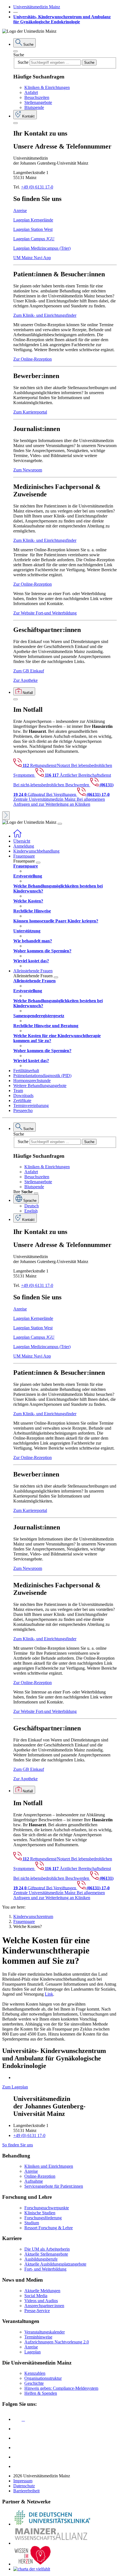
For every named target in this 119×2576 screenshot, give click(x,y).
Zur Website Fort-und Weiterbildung (45, 613)
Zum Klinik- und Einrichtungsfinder (45, 315)
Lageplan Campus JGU (34, 239)
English (31, 1211)
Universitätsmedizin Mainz (37, 7)
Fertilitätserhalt (26, 1071)
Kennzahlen (35, 2373)
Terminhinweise (38, 2337)
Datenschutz (24, 2486)
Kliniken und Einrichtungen (49, 2166)
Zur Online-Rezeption (33, 359)
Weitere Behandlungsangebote (40, 1086)
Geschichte (34, 2383)
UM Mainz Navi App (32, 258)
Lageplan (33, 2352)
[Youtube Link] (19, 2438)
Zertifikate (22, 1100)
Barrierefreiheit (26, 2491)
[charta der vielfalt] (32, 2569)
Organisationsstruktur (43, 2378)
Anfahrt (31, 92)
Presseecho (23, 1110)
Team (18, 1091)
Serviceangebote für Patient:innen (54, 2186)
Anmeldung (24, 846)
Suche (19, 55)
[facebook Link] (17, 2457)
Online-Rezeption (40, 2176)
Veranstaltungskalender (45, 2332)
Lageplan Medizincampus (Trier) (42, 248)
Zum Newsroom (28, 470)
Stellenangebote (38, 102)
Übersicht (22, 841)
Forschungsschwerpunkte (47, 2208)
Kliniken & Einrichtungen (47, 87)
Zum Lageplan (15, 2087)
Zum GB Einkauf (29, 671)
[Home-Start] (17, 836)
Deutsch (32, 1206)
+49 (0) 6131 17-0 (37, 187)
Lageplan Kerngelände (33, 220)
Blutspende (34, 107)
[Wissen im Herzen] (33, 2564)
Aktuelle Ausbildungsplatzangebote (55, 2264)
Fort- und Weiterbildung (45, 2269)
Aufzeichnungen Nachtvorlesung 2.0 (57, 2342)
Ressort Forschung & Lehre (49, 2228)
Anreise (20, 211)
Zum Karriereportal (30, 412)
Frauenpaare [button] (24, 856)
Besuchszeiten (37, 97)
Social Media (36, 2296)
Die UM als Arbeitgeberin (47, 2249)
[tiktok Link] (17, 2466)
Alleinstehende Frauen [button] (33, 971)
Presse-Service (37, 2311)
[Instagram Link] (17, 2448)
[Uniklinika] (52, 2524)
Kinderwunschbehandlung (36, 851)
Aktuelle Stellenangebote (46, 2254)
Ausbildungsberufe (41, 2259)
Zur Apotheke (25, 680)
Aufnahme (34, 2181)
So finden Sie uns (18, 2145)
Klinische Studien (40, 2213)
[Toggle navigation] (60, 824)
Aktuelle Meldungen (42, 2291)
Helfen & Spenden (41, 2393)
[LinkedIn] (17, 2429)
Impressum (23, 2481)
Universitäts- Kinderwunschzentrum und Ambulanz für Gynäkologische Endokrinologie (62, 19)
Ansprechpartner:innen (44, 2306)
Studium (32, 2223)
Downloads (23, 1096)
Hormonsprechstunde (32, 1081)
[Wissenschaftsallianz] (52, 2543)
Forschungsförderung (43, 2218)
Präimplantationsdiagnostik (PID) (42, 1076)
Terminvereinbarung (31, 1105)
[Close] (15, 51)
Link (49, 1994)
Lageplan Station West (33, 229)
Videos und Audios (41, 2301)
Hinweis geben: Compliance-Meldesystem (61, 2388)
